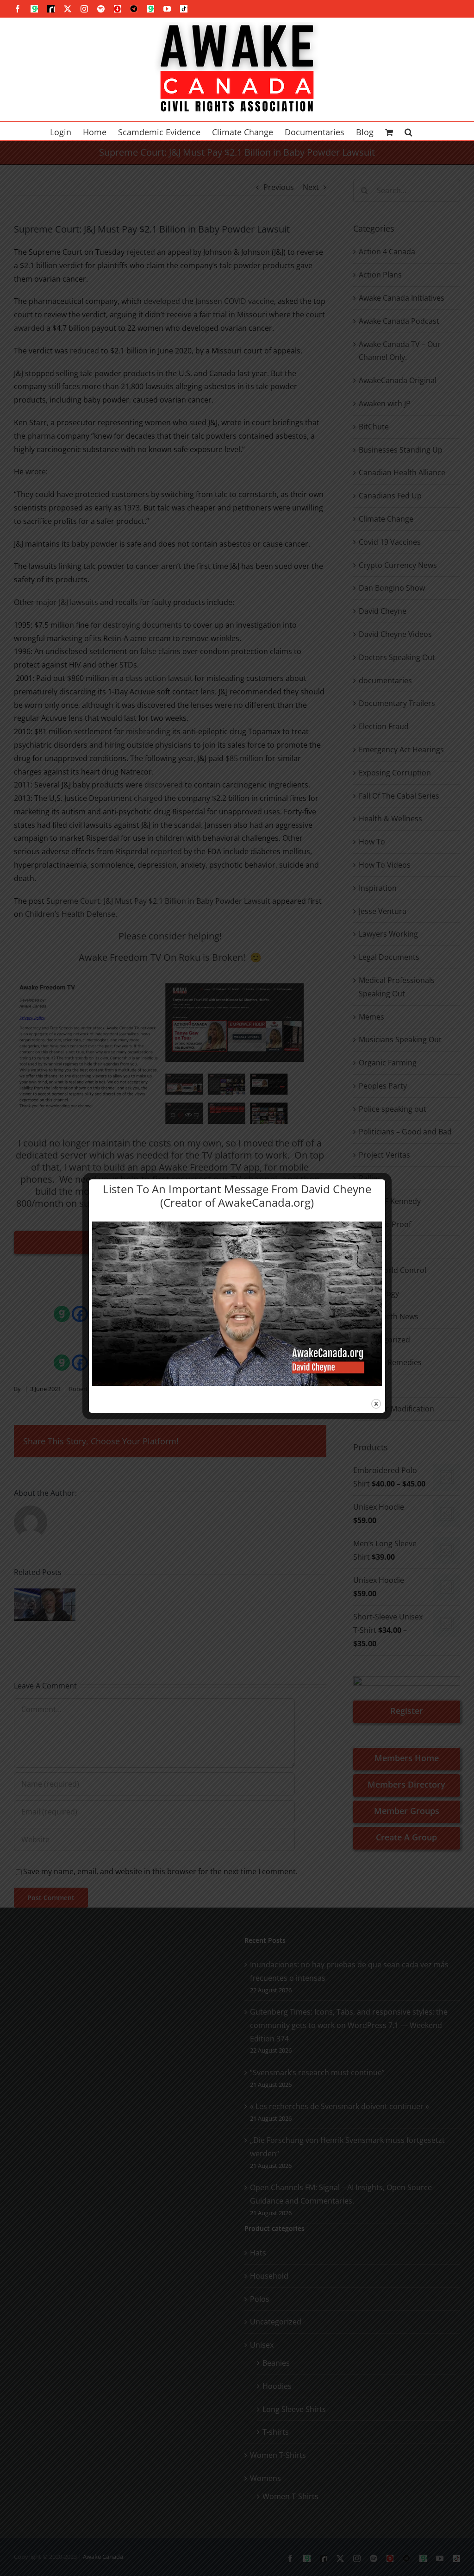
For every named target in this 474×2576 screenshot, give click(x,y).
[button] (409, 131)
